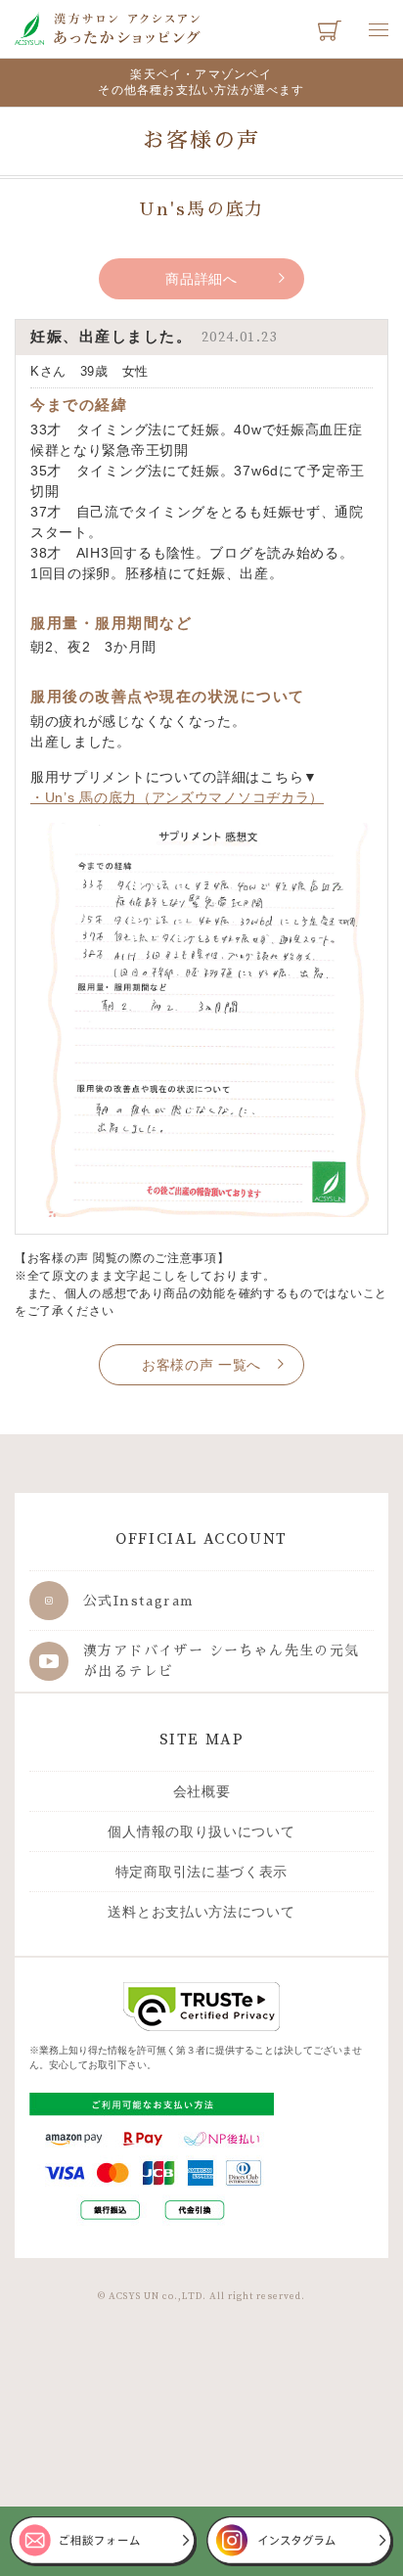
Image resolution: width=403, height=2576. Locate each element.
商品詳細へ (201, 279)
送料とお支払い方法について (201, 1912)
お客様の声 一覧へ (201, 1365)
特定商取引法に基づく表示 (201, 1872)
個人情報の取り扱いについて (201, 1831)
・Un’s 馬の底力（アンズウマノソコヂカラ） (177, 797)
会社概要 (202, 1791)
